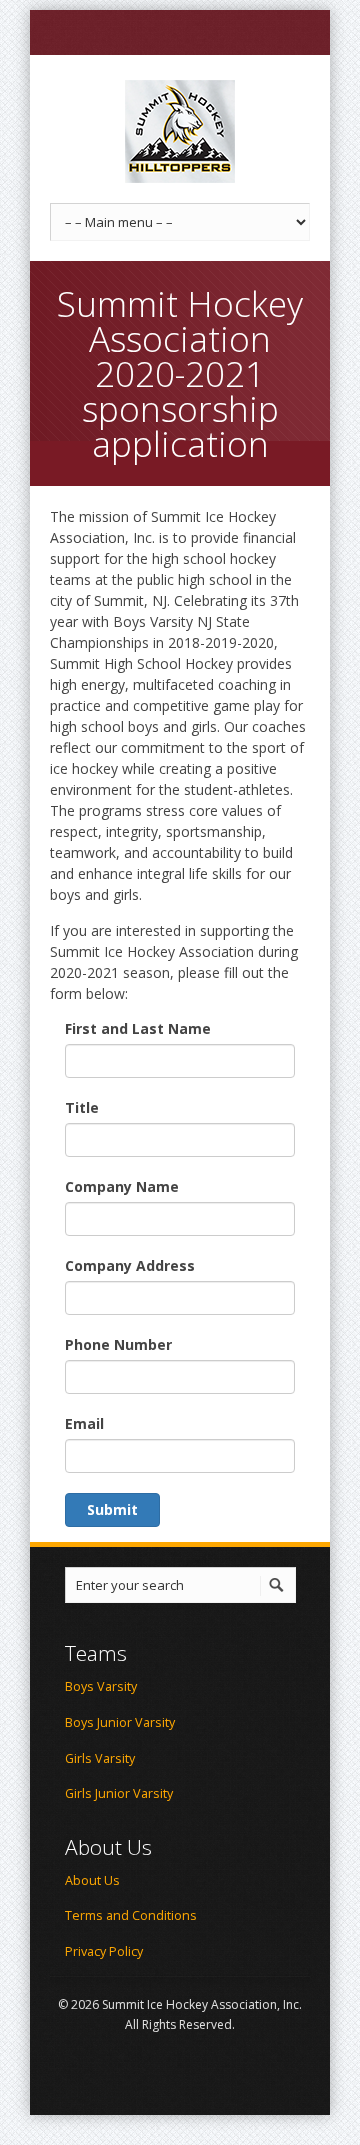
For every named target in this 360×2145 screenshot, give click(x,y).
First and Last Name (138, 1028)
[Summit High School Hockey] (180, 131)
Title (82, 1107)
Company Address (130, 1265)
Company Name (122, 1186)
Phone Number (118, 1344)
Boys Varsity (101, 1686)
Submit (112, 1509)
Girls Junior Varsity (119, 1793)
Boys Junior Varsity (120, 1722)
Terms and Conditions (131, 1915)
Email (84, 1423)
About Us (92, 1880)
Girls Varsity (100, 1758)
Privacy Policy (104, 1951)
